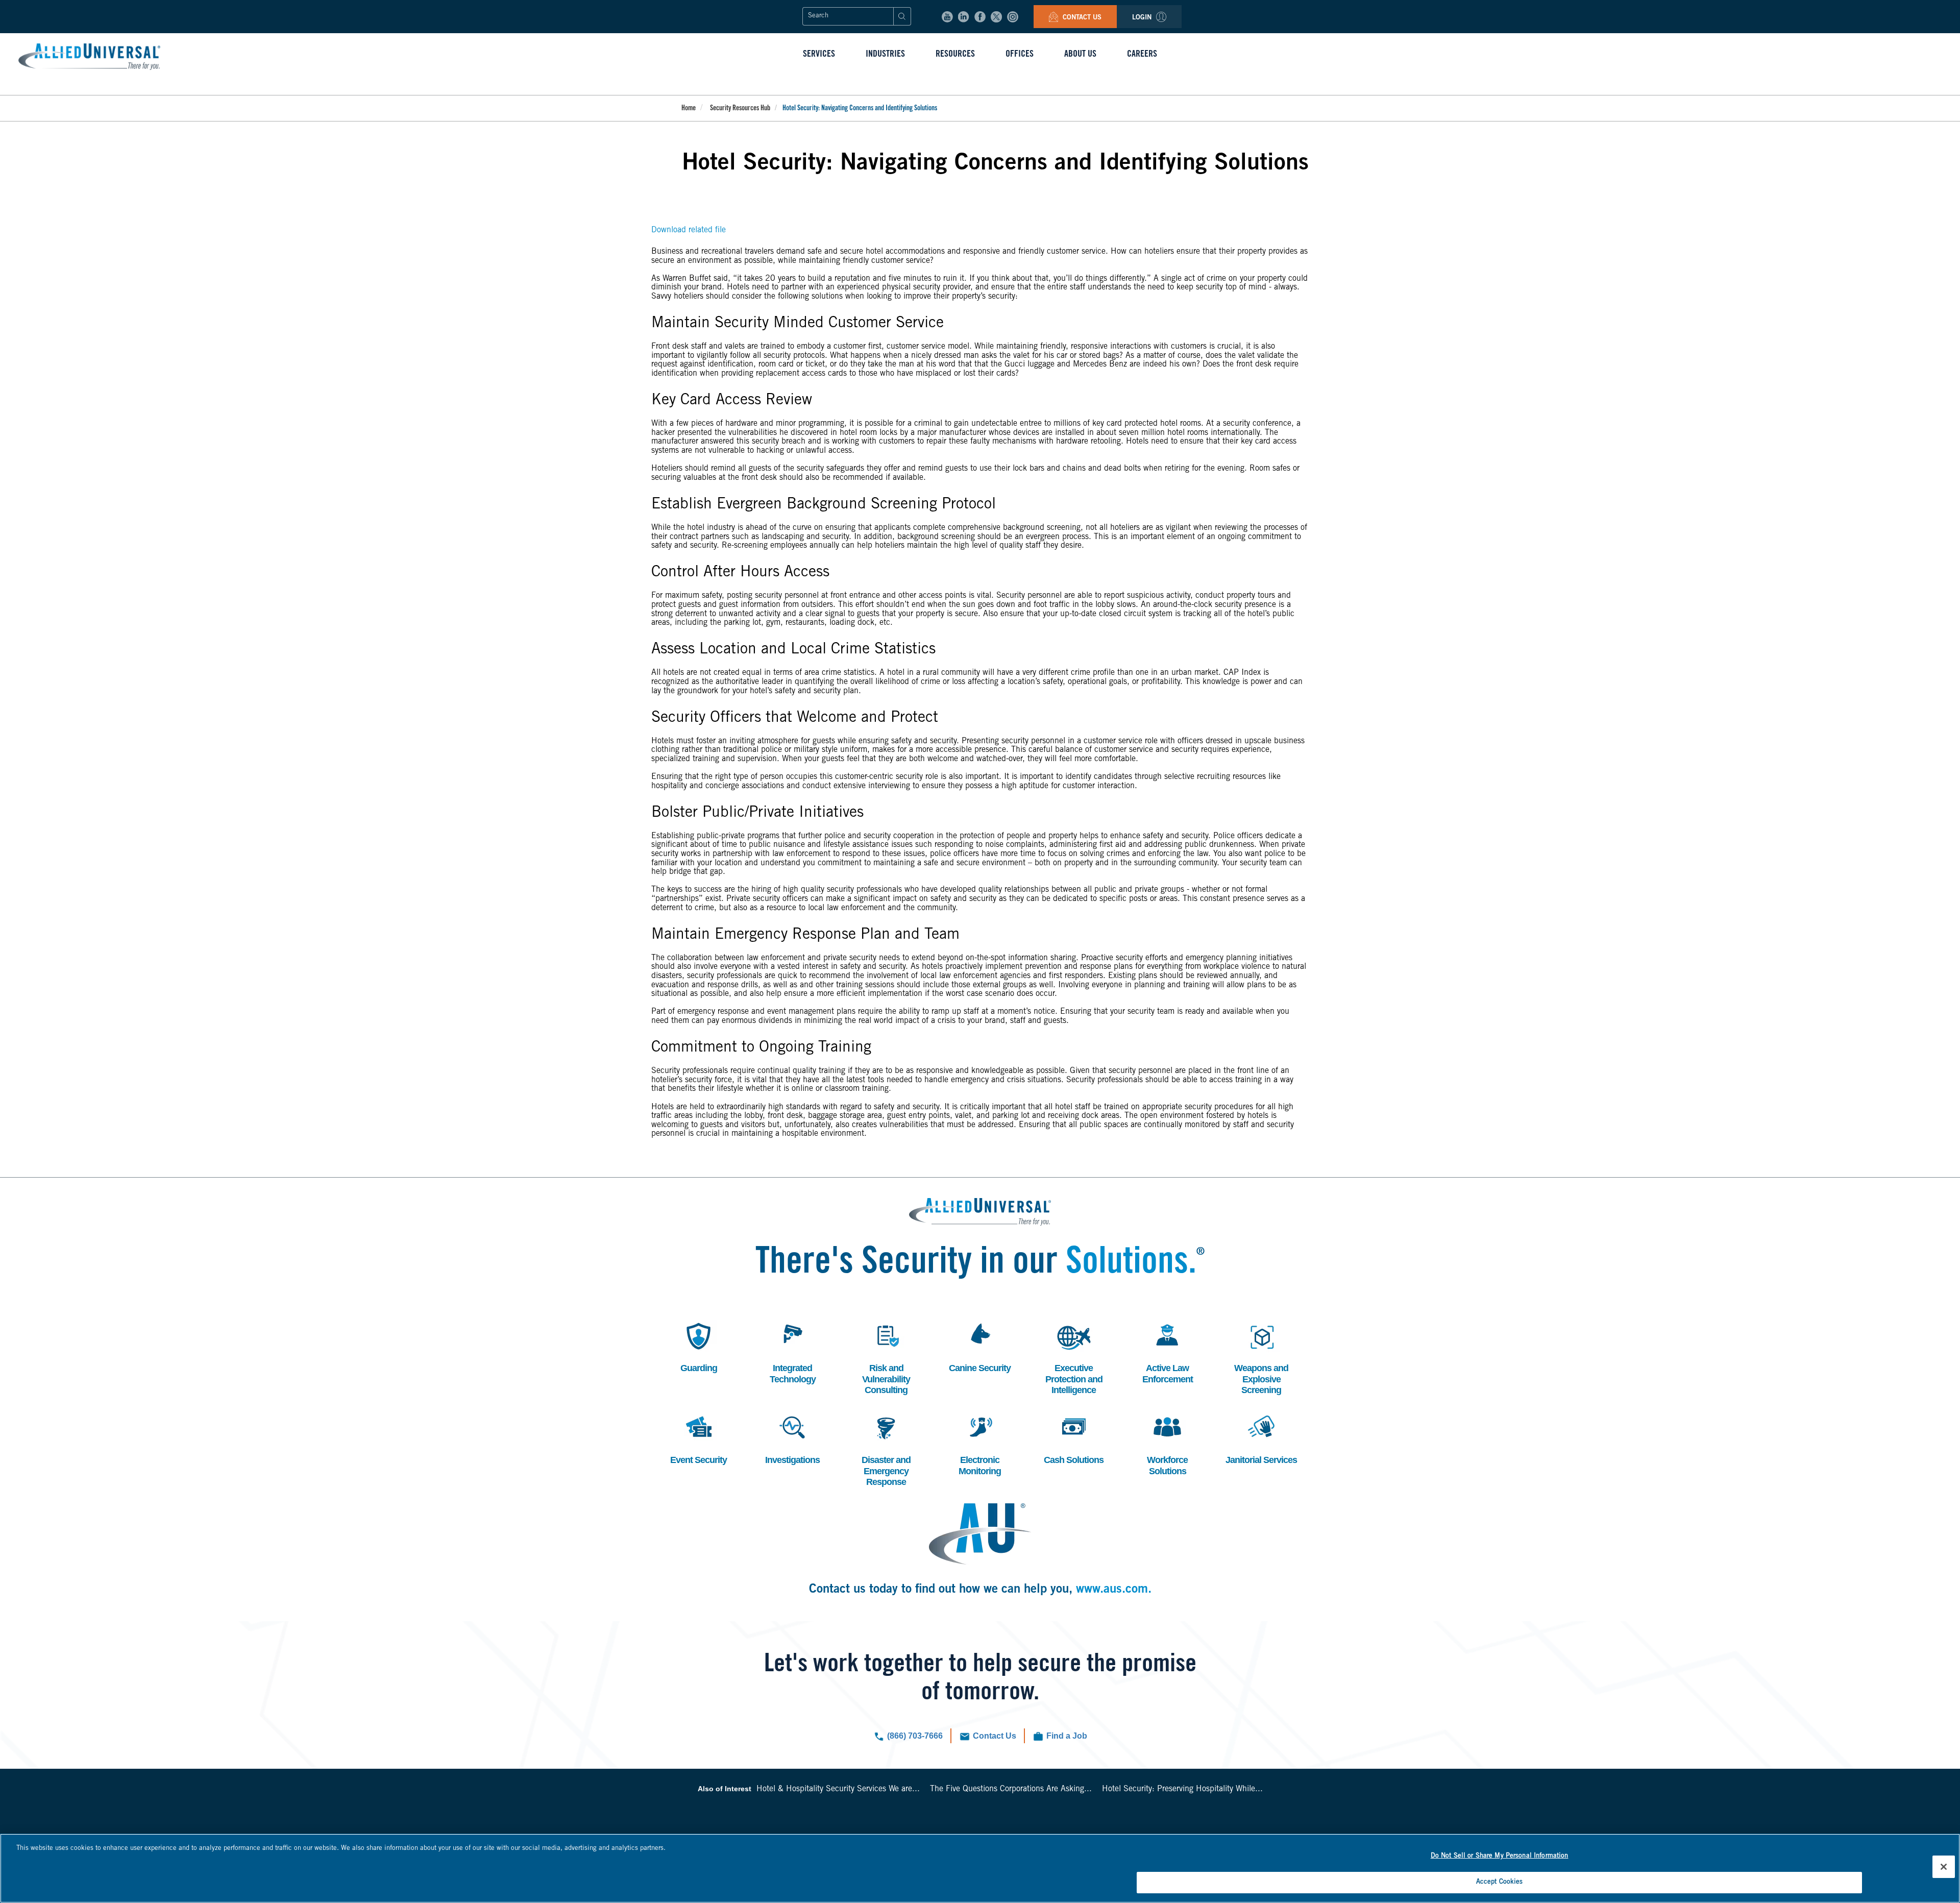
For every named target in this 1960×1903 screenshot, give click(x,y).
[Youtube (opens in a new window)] (947, 17)
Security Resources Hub (740, 109)
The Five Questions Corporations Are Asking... (1011, 1789)
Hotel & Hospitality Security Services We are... (838, 1789)
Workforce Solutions (1166, 1444)
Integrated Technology (793, 1352)
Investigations (792, 1438)
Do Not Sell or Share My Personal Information (1500, 1856)
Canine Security (980, 1346)
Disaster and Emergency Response (886, 1449)
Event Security (699, 1438)
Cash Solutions (1074, 1438)
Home (689, 109)
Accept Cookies (1500, 1882)
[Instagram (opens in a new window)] (1013, 17)
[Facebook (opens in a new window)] (980, 17)
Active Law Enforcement (1168, 1352)
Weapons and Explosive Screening (1261, 1357)
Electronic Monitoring (979, 1444)
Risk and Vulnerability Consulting (886, 1357)
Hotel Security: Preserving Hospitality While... (1182, 1789)
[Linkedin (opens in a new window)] (964, 17)
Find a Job (1067, 1736)
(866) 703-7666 (915, 1736)
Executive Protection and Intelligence (1074, 1357)
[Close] (1944, 1867)
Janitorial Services (1261, 1438)
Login (1143, 18)
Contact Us (1081, 18)
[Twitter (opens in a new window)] (996, 17)
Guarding (697, 1346)
